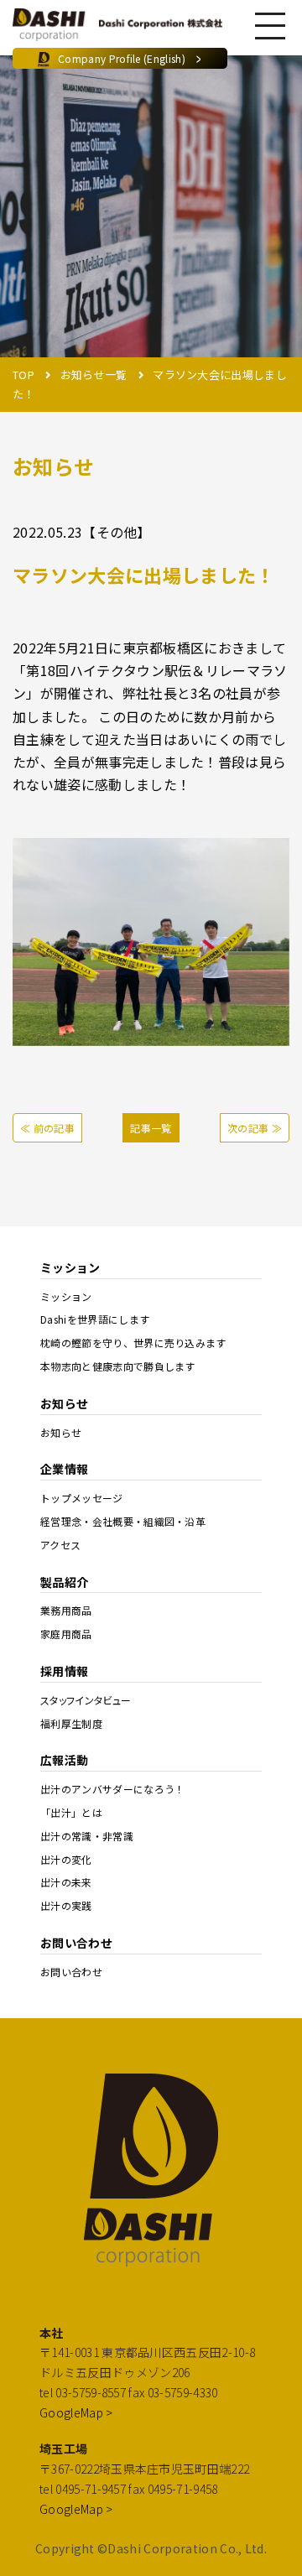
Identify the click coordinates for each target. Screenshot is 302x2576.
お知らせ (61, 1433)
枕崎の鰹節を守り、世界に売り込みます (133, 1343)
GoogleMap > (76, 2412)
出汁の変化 (66, 1860)
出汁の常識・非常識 (87, 1836)
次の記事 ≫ (255, 1128)
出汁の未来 (66, 1882)
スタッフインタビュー (86, 1700)
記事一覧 (151, 1128)
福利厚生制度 (71, 1724)
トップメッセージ (82, 1498)
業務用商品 (66, 1611)
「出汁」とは (71, 1813)
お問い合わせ (71, 1972)
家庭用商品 (66, 1634)
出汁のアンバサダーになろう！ (113, 1789)
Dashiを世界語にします (95, 1319)
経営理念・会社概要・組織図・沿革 (123, 1522)
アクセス (60, 1545)
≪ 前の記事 (47, 1128)
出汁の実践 (66, 1906)
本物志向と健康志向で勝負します (118, 1366)
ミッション (66, 1297)
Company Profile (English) (130, 58)
